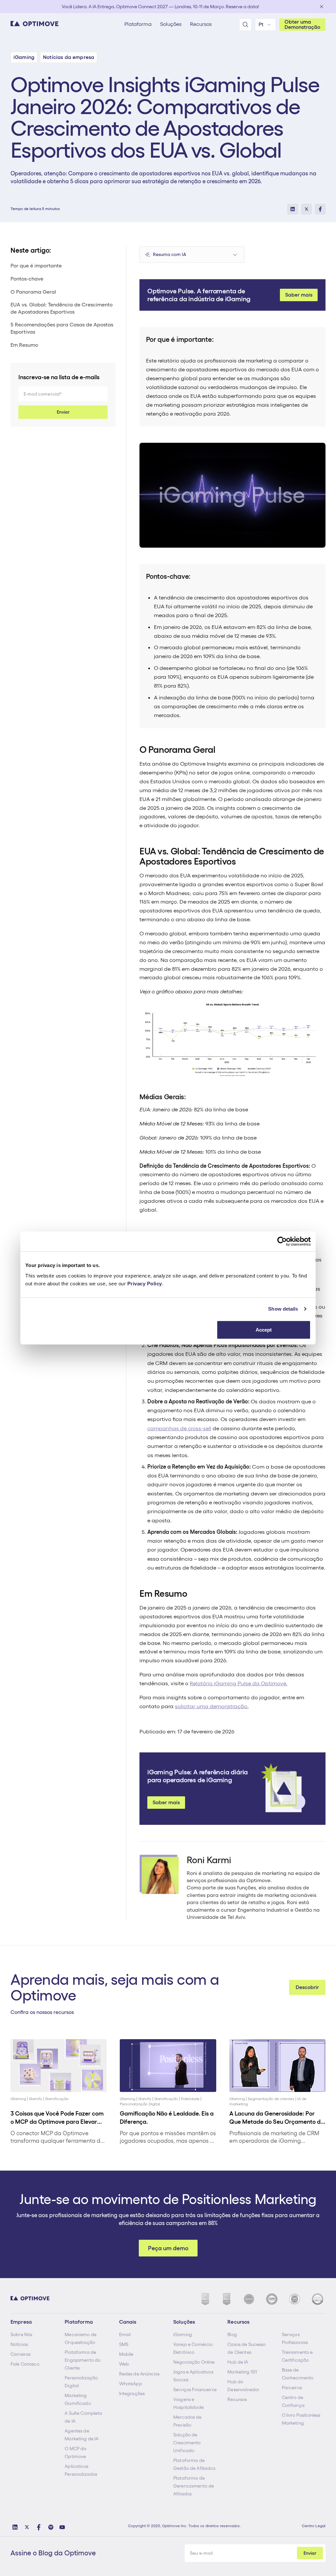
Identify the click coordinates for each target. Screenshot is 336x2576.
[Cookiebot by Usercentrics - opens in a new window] (282, 1241)
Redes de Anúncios (139, 2374)
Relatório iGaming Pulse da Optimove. (239, 1683)
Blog (232, 2334)
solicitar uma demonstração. (212, 1706)
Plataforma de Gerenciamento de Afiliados (194, 2486)
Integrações (132, 2393)
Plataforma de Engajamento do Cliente (83, 2360)
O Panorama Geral (33, 292)
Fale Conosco (25, 2364)
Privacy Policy (145, 1283)
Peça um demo (168, 2248)
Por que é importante (36, 266)
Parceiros (292, 2388)
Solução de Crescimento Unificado (187, 2443)
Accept (264, 1329)
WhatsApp (131, 2384)
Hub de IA (238, 2362)
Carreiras (21, 2354)
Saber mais (299, 295)
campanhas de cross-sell (179, 1428)
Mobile (126, 2354)
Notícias (19, 2344)
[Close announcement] (322, 7)
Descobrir (307, 1987)
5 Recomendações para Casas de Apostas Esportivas (62, 328)
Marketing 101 (242, 2372)
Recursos (237, 2399)
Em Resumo (24, 345)
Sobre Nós (21, 2334)
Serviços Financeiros (195, 2390)
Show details (283, 1309)
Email (125, 2334)
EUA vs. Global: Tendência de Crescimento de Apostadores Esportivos (62, 308)
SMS (124, 2344)
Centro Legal (314, 2526)
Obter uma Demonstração (302, 24)
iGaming (183, 2334)
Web (124, 2364)
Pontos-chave (27, 279)
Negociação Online (194, 2362)
